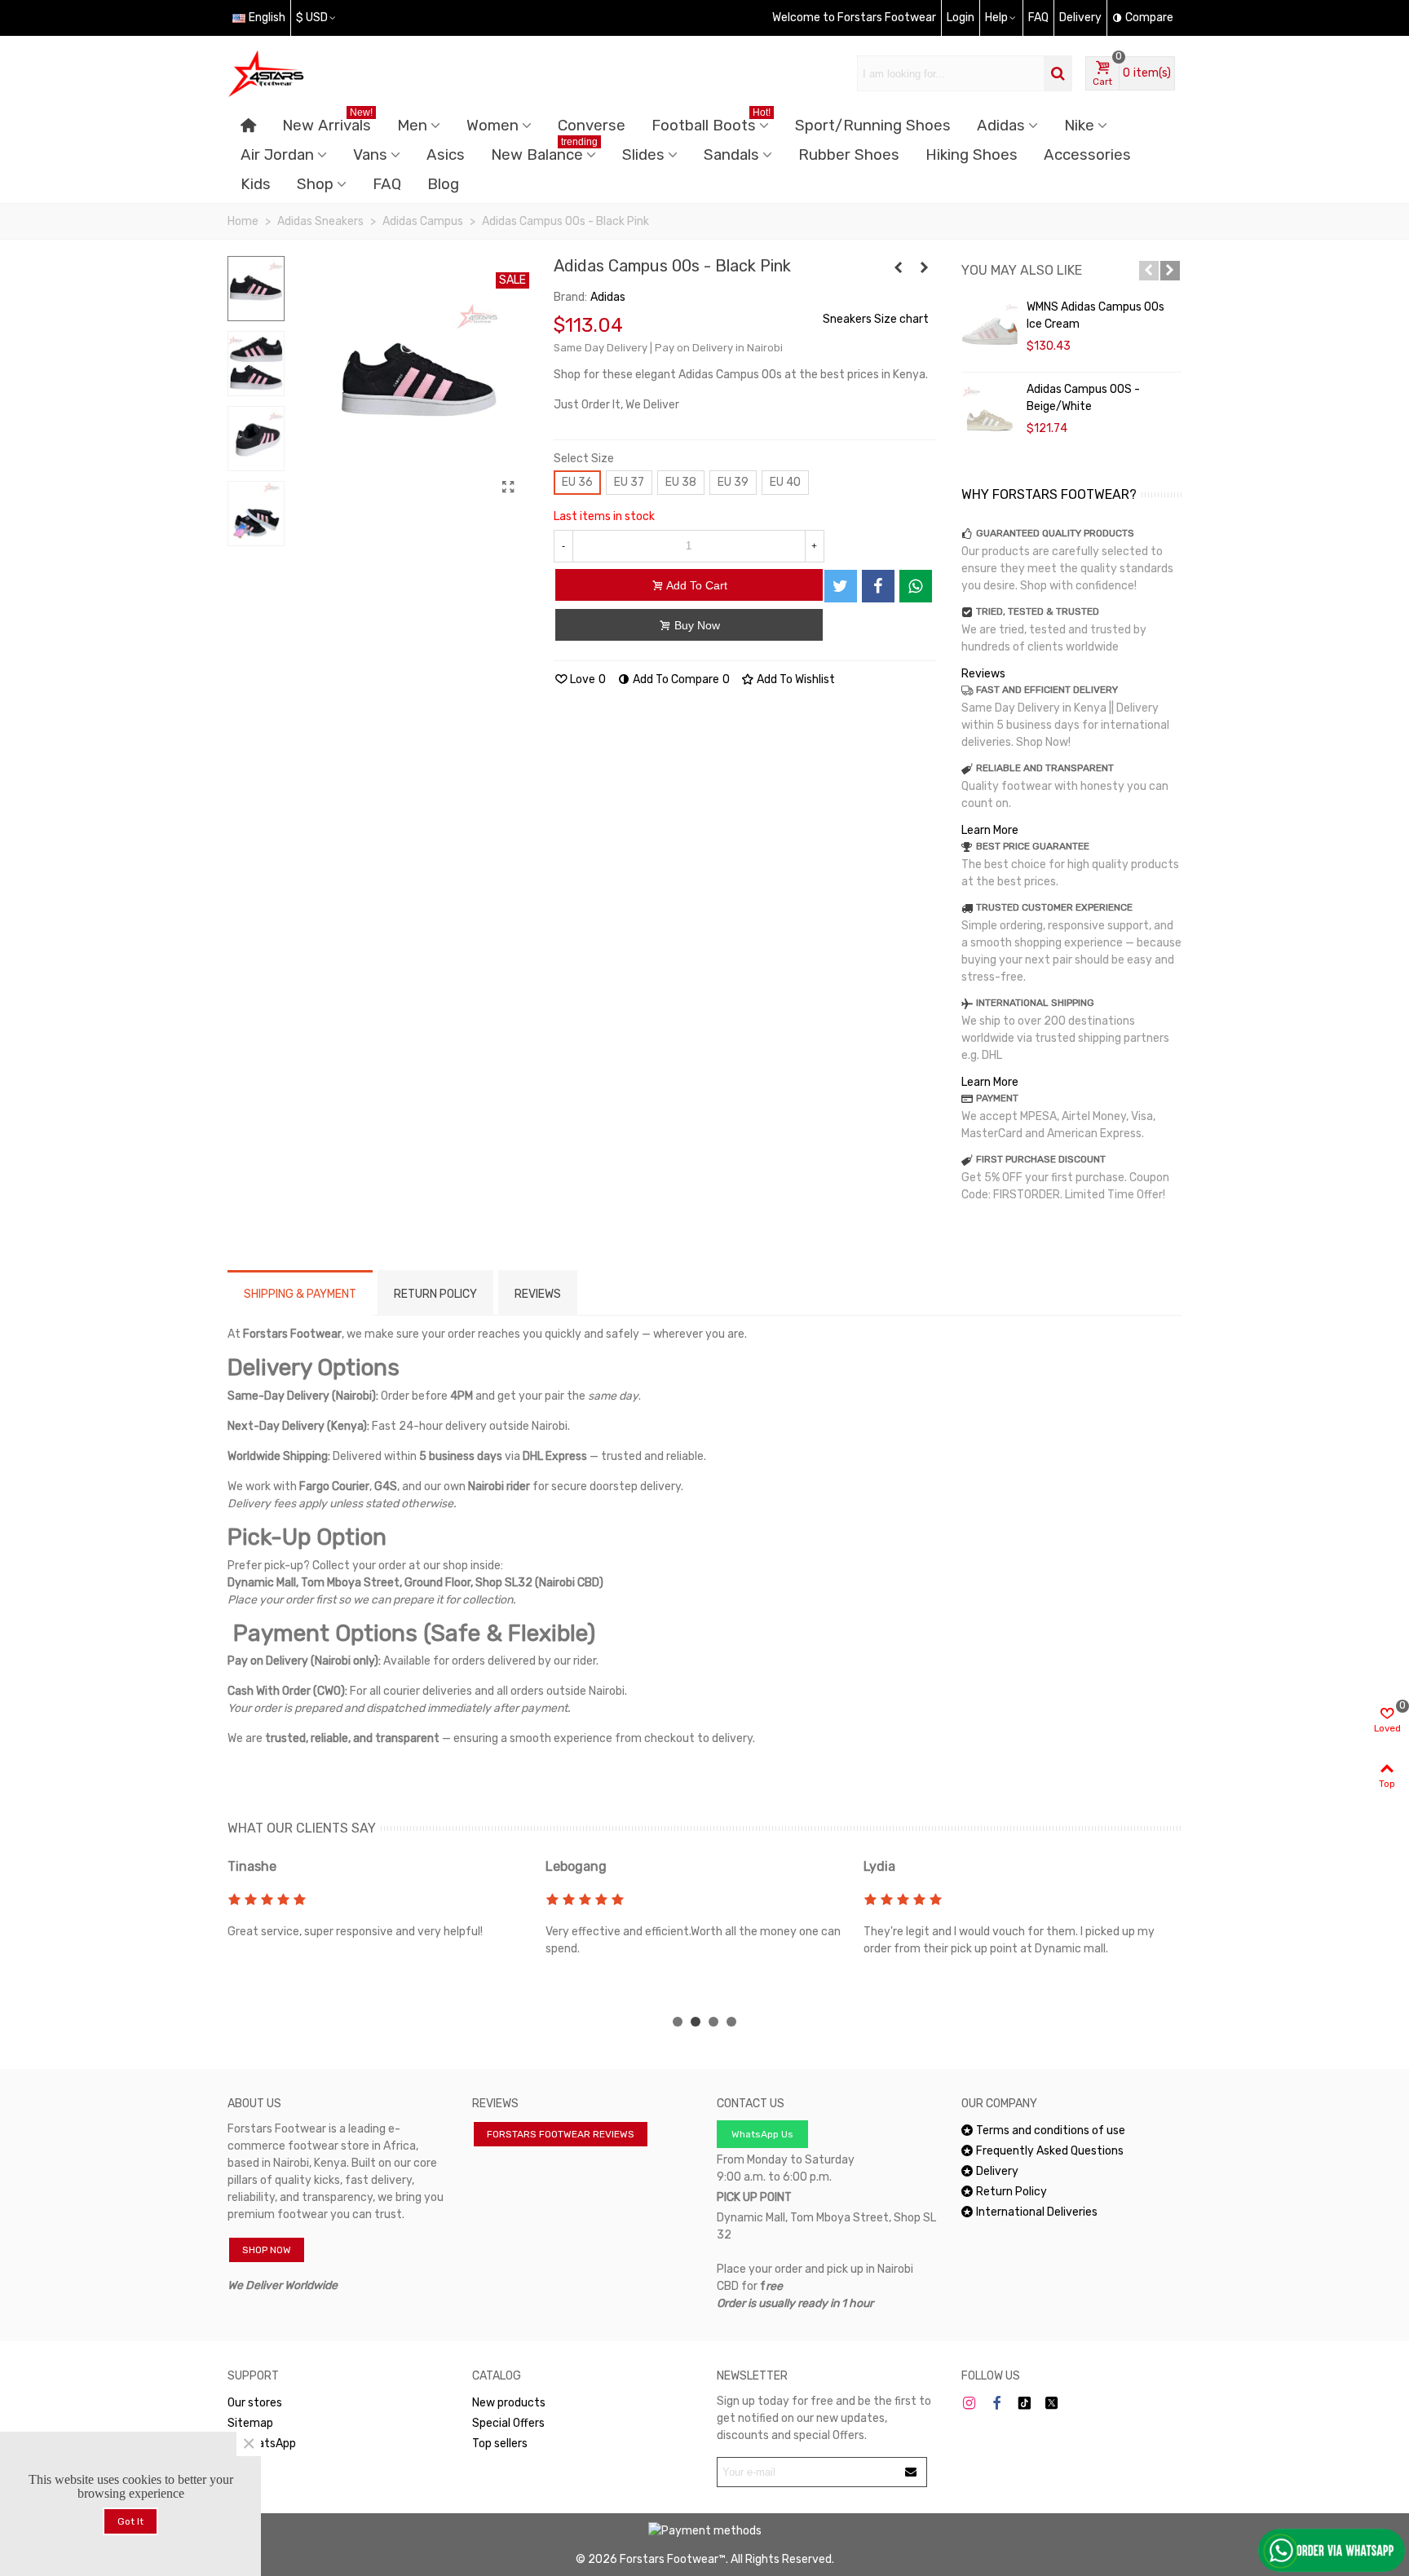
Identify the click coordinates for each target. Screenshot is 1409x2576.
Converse (592, 126)
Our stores (255, 2403)
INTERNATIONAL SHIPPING (1035, 1003)
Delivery (997, 2171)
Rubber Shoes (849, 155)
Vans (370, 155)
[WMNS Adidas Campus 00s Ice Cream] (990, 331)
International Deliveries (1037, 2212)
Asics (446, 155)
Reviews (983, 674)
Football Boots (711, 123)
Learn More (990, 830)
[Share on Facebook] (878, 586)
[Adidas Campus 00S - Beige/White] (990, 413)
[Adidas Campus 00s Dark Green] (899, 268)
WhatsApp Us (762, 2134)
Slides (643, 155)
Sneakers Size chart (876, 319)
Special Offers (508, 2423)
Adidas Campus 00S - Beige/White (1083, 398)
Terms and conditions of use (1051, 2130)
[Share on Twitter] (841, 586)
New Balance (544, 152)
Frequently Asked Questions (1050, 2151)
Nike (1079, 126)
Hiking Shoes (972, 155)
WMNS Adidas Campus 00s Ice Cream (1095, 315)
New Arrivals (327, 123)
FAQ (387, 184)
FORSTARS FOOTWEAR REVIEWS (561, 2134)
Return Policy (1011, 2192)
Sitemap (250, 2423)
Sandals (731, 155)
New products (509, 2403)
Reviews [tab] (538, 1294)
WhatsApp (269, 2444)
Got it (130, 2521)
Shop (315, 184)
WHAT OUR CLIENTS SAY (302, 1828)
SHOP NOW (267, 2250)
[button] (1149, 271)
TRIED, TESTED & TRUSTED (1038, 611)
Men (412, 126)
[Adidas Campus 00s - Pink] (925, 268)
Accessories (1087, 155)
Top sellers (500, 2444)
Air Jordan (277, 155)
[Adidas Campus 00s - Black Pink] (509, 487)
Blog (443, 184)
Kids (256, 184)
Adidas (1001, 126)
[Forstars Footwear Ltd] (317, 73)
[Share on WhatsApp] (916, 586)
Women (492, 126)
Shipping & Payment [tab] (300, 1294)
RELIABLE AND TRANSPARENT (1045, 768)
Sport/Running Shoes (873, 126)
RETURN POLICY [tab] (435, 1294)
